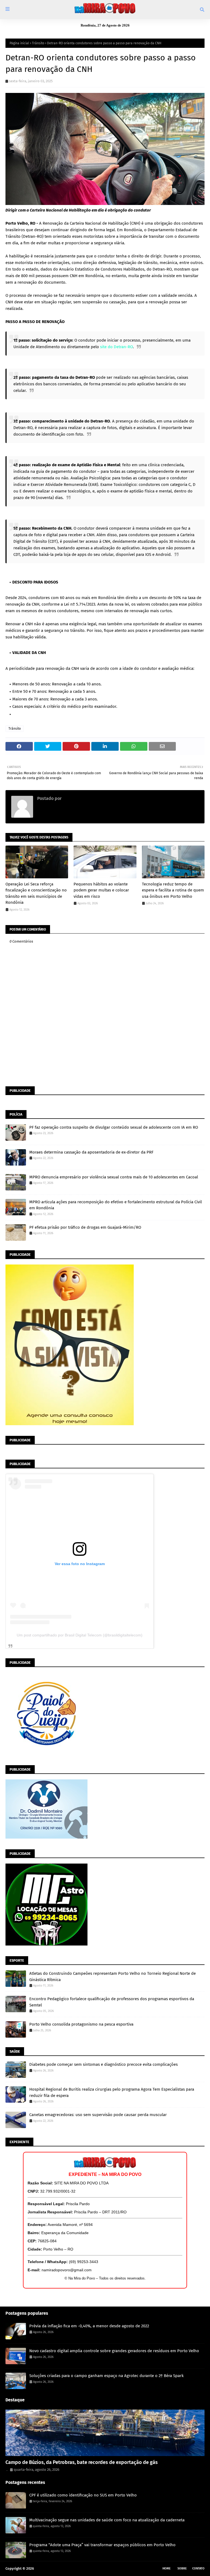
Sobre (182, 2568)
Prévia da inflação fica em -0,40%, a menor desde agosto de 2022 (89, 2326)
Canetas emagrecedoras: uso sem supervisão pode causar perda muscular (98, 2115)
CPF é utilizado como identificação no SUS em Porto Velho (83, 2495)
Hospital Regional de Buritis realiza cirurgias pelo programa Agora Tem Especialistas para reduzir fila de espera (112, 2092)
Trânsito (38, 43)
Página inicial (19, 43)
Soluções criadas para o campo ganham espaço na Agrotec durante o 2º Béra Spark (107, 2376)
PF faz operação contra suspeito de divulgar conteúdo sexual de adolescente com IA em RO (114, 1127)
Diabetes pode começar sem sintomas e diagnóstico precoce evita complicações (103, 2064)
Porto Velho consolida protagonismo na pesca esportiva (81, 2024)
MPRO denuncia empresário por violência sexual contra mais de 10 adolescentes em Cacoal (114, 1177)
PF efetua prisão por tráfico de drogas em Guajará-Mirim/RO (85, 1227)
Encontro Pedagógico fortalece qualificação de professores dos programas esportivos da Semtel (112, 2002)
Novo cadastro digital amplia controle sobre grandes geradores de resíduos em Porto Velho (114, 2351)
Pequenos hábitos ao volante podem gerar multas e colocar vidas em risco (101, 890)
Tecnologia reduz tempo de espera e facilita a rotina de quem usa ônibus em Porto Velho (173, 890)
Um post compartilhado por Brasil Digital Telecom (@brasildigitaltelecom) (80, 1635)
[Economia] (105, 2433)
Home (167, 2568)
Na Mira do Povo (48, 2568)
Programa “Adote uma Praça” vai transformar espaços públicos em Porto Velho (102, 2545)
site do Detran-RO (116, 347)
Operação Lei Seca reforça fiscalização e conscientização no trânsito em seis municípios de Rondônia (36, 893)
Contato (198, 2568)
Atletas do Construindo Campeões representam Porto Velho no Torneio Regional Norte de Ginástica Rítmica (113, 1977)
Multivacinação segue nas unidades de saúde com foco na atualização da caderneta (107, 2520)
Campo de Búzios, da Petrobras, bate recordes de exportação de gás (82, 2462)
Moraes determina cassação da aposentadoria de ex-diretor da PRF (91, 1152)
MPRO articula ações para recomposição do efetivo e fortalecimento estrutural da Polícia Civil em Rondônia (116, 1205)
